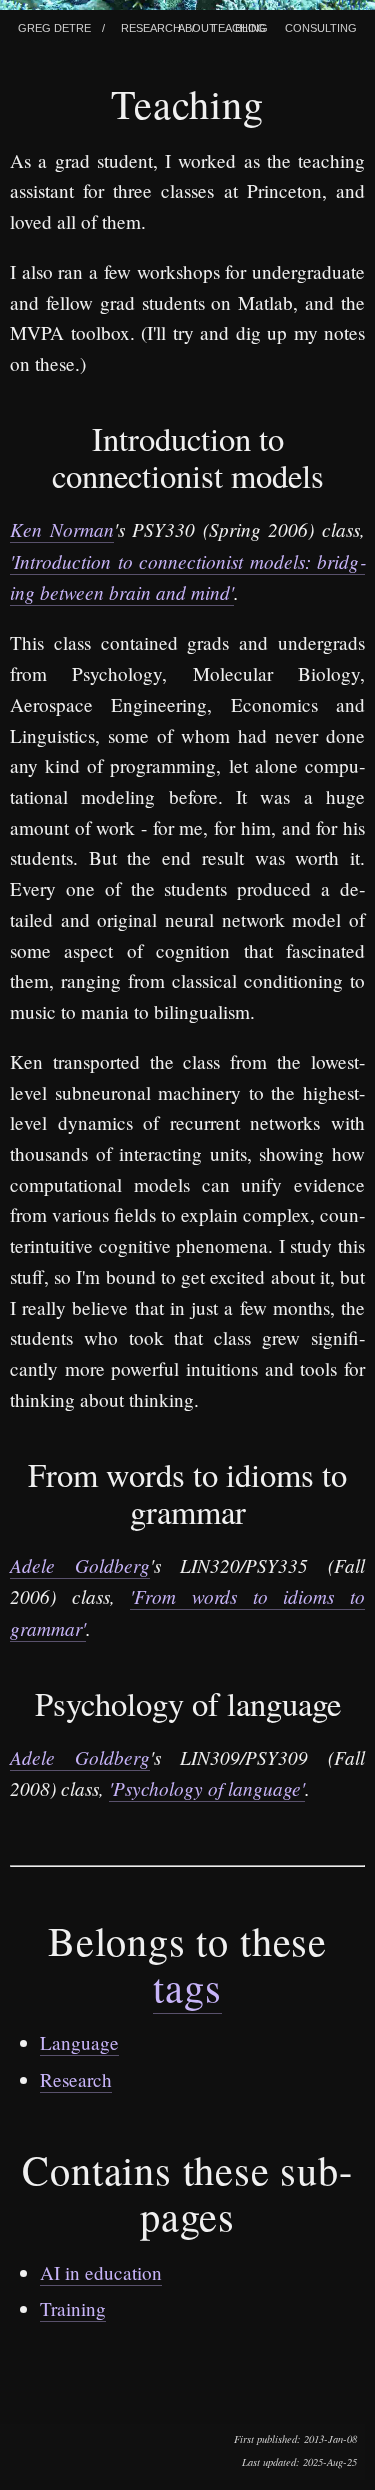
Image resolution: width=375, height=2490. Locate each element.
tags (187, 1986)
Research (151, 26)
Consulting (321, 26)
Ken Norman (62, 529)
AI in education (101, 2272)
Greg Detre (54, 26)
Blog (250, 26)
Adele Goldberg (80, 1565)
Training (73, 2308)
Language (79, 2042)
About (197, 26)
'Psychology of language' (207, 1788)
